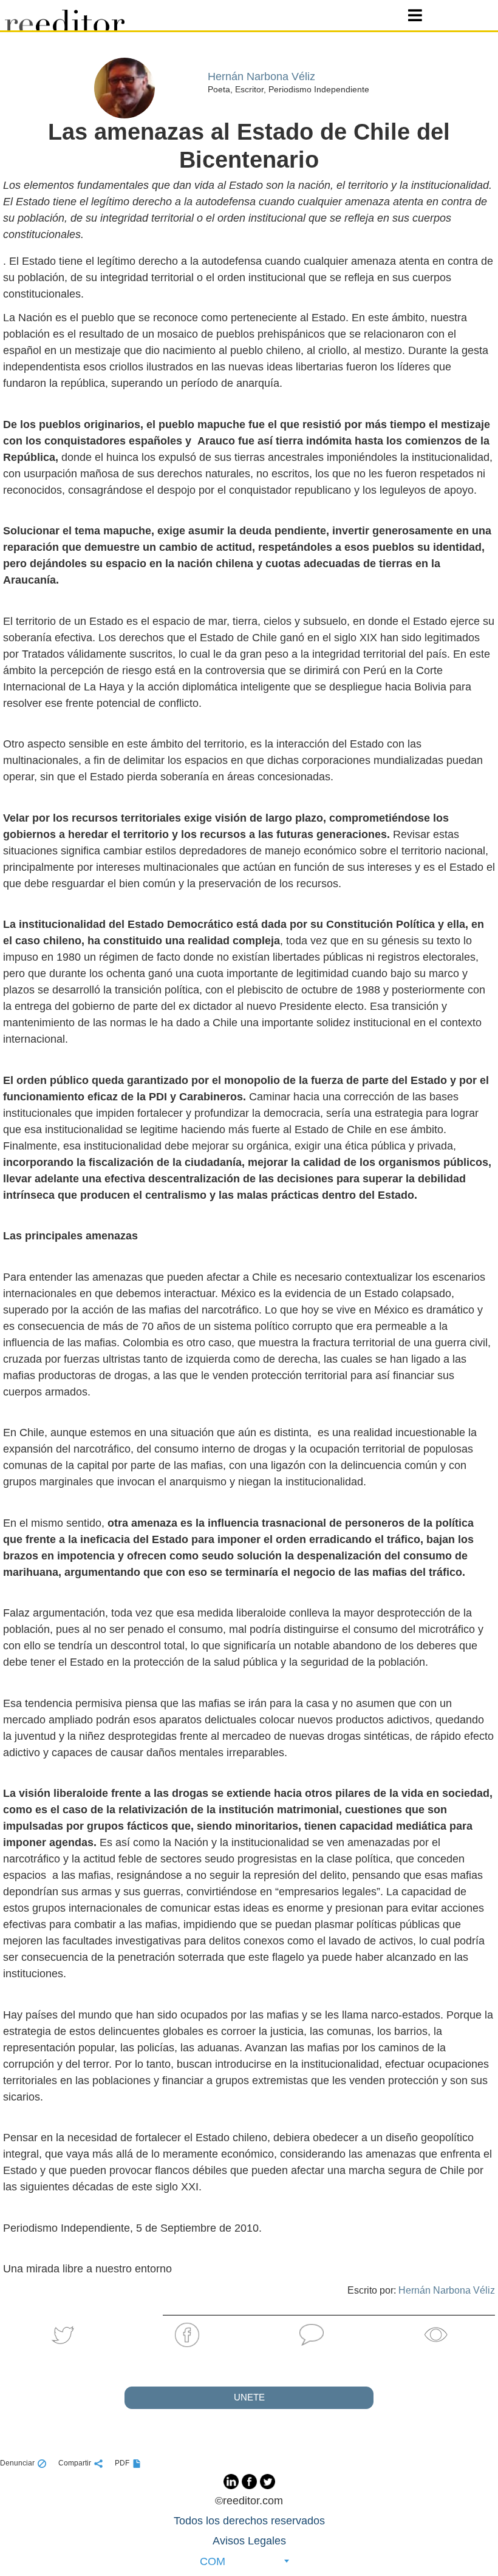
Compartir (75, 2463)
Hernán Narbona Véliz (447, 2290)
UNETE (249, 2397)
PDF (122, 2463)
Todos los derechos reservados (249, 2521)
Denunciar (17, 2463)
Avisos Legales (249, 2541)
